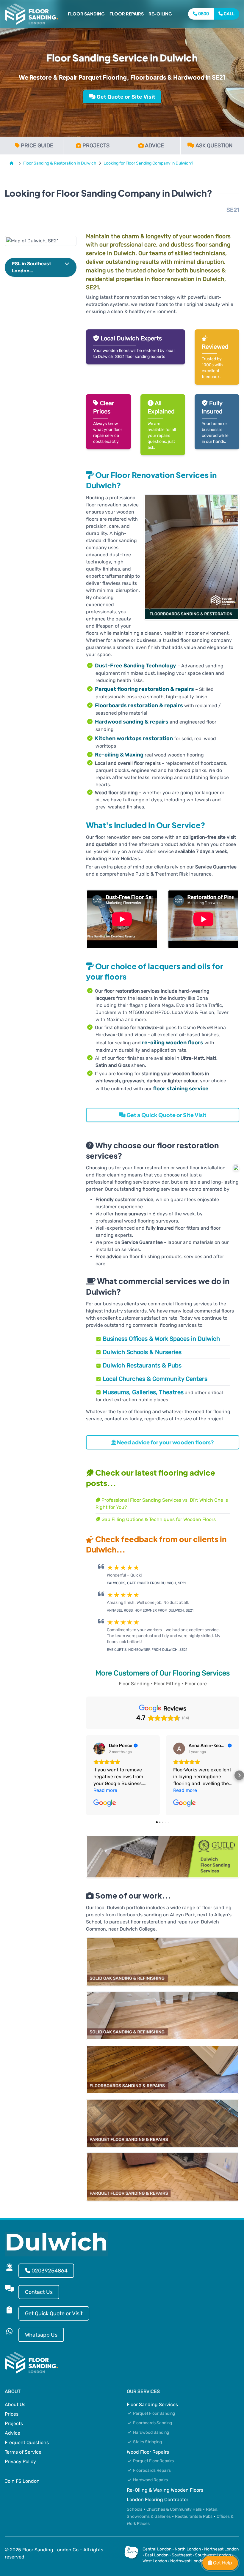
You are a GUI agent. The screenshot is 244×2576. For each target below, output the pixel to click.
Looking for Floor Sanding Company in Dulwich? (148, 163)
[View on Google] (99, 1749)
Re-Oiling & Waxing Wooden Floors (165, 2490)
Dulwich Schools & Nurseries (142, 1352)
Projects (14, 2423)
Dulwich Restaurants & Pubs (142, 1365)
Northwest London (188, 2561)
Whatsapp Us (41, 2335)
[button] (41, 267)
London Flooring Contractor (158, 2500)
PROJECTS (96, 146)
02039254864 (49, 2271)
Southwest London (213, 2555)
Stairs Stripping (147, 2442)
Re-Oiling (160, 14)
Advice (12, 2433)
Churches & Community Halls (174, 2509)
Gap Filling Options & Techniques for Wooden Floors (158, 1519)
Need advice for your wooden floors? (165, 1442)
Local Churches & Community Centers (155, 1379)
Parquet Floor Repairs (153, 2461)
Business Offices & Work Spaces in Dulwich (161, 1339)
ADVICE (154, 146)
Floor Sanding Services (152, 2404)
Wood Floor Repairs (148, 2452)
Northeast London (221, 2549)
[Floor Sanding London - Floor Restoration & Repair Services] (32, 14)
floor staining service (181, 1089)
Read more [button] (105, 1790)
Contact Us (39, 2292)
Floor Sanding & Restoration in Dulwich (60, 163)
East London (157, 2555)
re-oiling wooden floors (173, 1043)
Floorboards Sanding (152, 2423)
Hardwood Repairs (150, 2480)
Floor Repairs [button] (127, 14)
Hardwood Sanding (151, 2432)
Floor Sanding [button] (86, 14)
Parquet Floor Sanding (154, 2413)
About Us (15, 2404)
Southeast (182, 2555)
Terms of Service (23, 2452)
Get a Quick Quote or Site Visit (166, 1115)
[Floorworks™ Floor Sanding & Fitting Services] (13, 163)
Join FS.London (22, 2481)
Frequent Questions (27, 2442)
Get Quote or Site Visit (125, 97)
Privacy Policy (20, 2462)
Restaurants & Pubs (194, 2516)
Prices (12, 2414)
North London (188, 2549)
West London (155, 2561)
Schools (134, 2509)
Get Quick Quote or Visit (54, 2313)
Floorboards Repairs (151, 2470)
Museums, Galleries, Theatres (143, 1392)
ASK (214, 146)
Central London (157, 2549)
